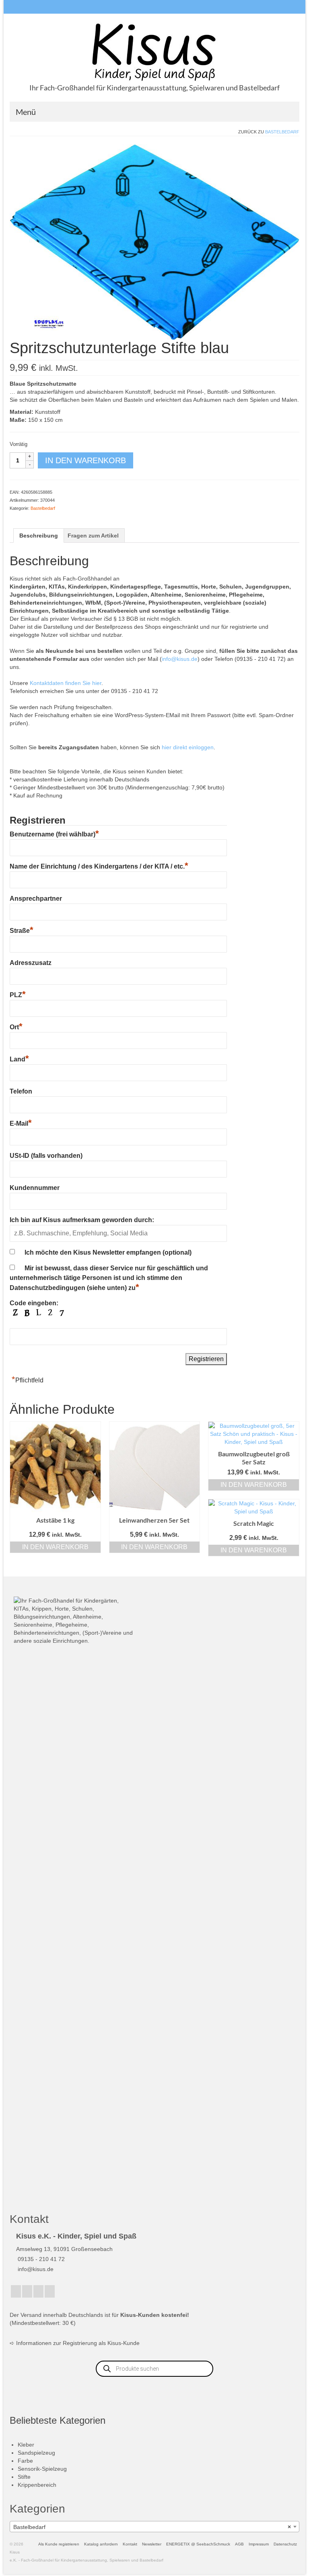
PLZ (18, 995)
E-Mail (21, 1123)
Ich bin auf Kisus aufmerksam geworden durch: (82, 1220)
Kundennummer (35, 1188)
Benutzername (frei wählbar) (54, 834)
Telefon (21, 1091)
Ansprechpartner (36, 899)
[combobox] (154, 2527)
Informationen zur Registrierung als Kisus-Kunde (78, 2343)
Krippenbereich (37, 2485)
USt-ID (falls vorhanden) (46, 1156)
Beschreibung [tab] (39, 536)
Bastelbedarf (282, 132)
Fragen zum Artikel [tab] (93, 536)
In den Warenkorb (85, 460)
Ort (16, 1027)
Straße (22, 931)
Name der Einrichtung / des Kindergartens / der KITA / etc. (99, 866)
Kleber (26, 2445)
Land (19, 1059)
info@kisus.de (180, 659)
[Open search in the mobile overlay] (154, 2369)
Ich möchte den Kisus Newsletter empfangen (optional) (108, 1252)
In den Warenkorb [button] (55, 1547)
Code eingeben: (34, 1303)
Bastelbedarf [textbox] (152, 2527)
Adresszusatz (31, 963)
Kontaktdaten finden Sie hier (66, 683)
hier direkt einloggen (188, 747)
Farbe (25, 2461)
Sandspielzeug (36, 2453)
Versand (31, 2315)
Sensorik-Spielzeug (42, 2469)
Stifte (24, 2477)
